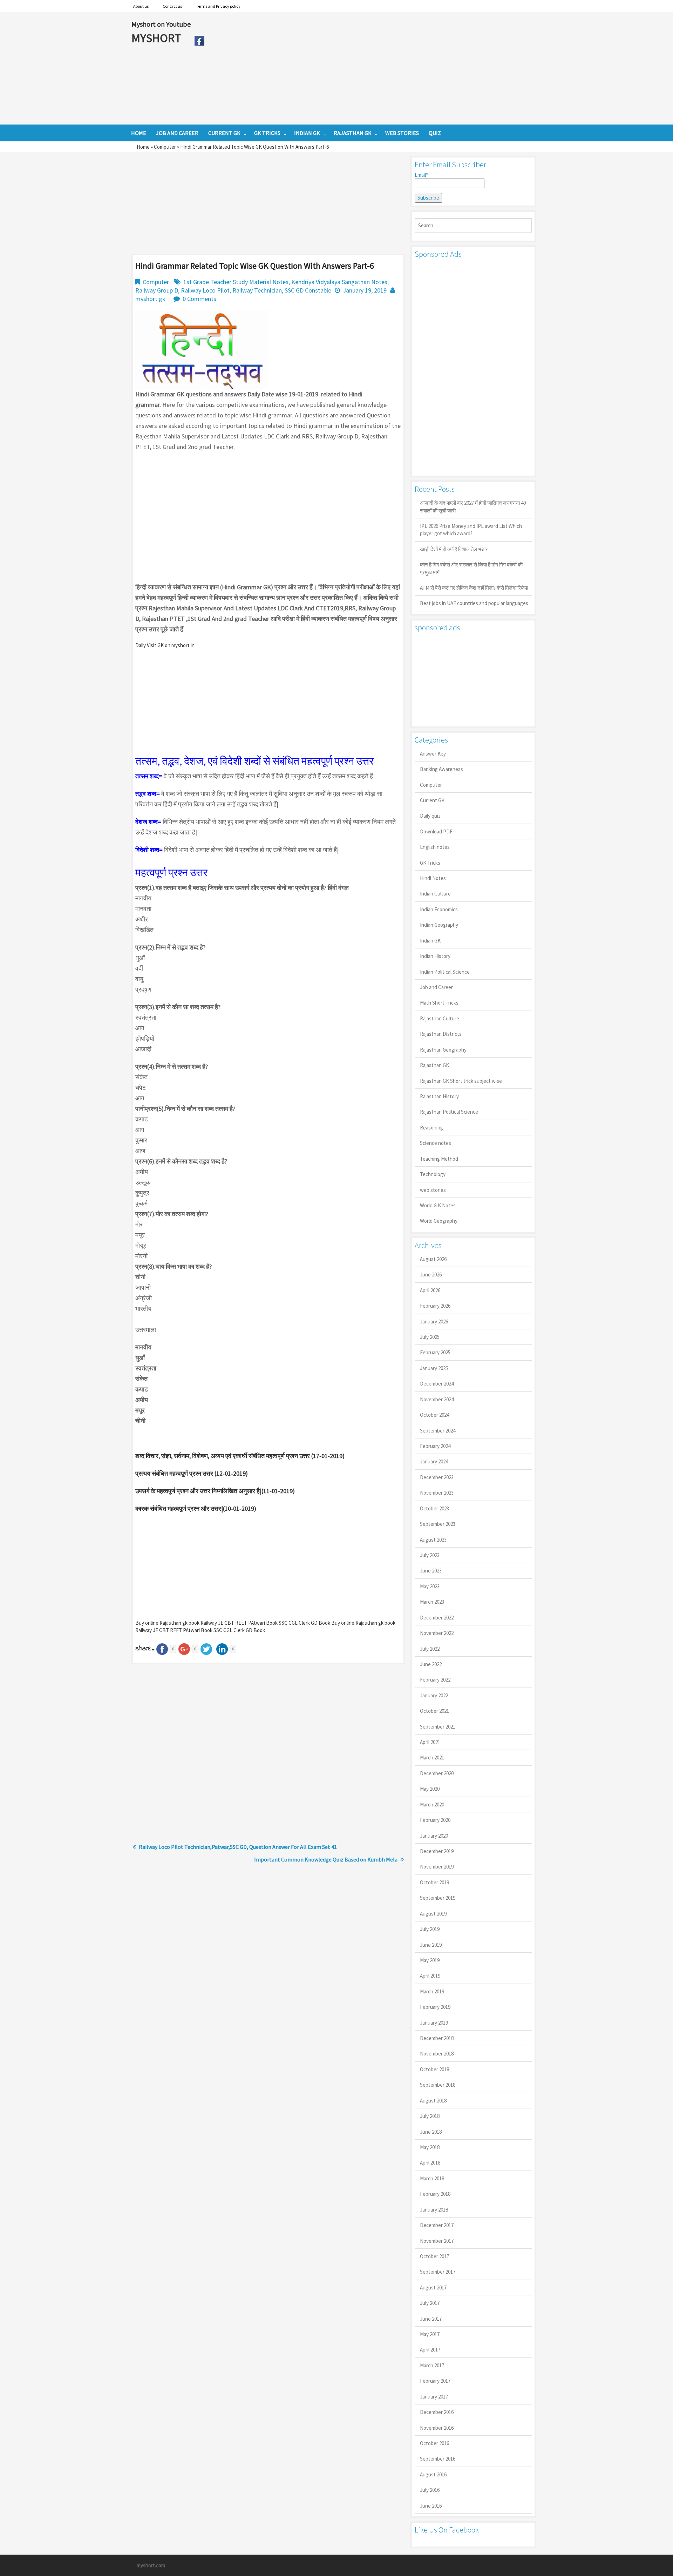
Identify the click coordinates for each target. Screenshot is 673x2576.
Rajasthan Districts (441, 1034)
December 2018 (437, 2038)
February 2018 (435, 2194)
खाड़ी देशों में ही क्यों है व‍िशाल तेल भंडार (454, 549)
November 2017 (437, 2241)
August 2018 (433, 2101)
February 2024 (435, 1446)
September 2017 (438, 2272)
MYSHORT (157, 38)
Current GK (432, 800)
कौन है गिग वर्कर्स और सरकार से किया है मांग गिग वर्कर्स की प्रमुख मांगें (471, 568)
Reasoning (431, 1128)
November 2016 (437, 2428)
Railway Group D (157, 290)
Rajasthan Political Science (449, 1112)
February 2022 (435, 1680)
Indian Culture (435, 894)
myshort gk (150, 299)
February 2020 (435, 1820)
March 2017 (432, 2365)
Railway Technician (257, 290)
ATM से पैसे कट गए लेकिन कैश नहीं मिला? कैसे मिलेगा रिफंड (474, 588)
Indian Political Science (445, 972)
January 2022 (434, 1695)
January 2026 (434, 1321)
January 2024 (434, 1461)
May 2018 (430, 2147)
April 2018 (430, 2163)
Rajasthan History (439, 1096)
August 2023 (433, 1540)
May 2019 (430, 1960)
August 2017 (433, 2287)
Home (143, 147)
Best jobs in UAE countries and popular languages (474, 603)
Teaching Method (439, 1159)
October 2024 (434, 1415)
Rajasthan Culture (440, 1018)
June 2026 (431, 1274)
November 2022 (437, 1633)
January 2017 (434, 2397)
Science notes (436, 1143)
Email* (421, 175)
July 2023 (430, 1555)
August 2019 (433, 1914)
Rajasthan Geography (443, 1050)
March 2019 (432, 1991)
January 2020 (434, 1836)
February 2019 (435, 2007)
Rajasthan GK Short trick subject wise (461, 1081)
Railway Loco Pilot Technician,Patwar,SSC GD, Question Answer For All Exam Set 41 (238, 1847)
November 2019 (437, 1867)
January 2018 (434, 2210)
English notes (435, 847)
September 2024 (438, 1431)
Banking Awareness (441, 769)
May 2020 (430, 1789)
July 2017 (430, 2303)
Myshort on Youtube (161, 24)
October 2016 (434, 2443)
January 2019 (434, 2023)
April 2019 (430, 1976)
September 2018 (438, 2085)
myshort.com (151, 2565)
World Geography (439, 1221)
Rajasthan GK (434, 1065)
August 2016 (433, 2474)
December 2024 (437, 1384)
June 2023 (431, 1571)
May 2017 (430, 2334)
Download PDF (436, 831)
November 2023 (437, 1493)
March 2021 (432, 1757)
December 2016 (437, 2412)
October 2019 (434, 1882)
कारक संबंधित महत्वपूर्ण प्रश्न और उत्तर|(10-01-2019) (196, 1508)
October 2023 (434, 1508)
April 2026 (430, 1290)
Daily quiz (430, 816)
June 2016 (431, 2506)
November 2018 (437, 2054)
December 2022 (437, 1618)
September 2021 (438, 1727)
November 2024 (437, 1399)
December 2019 (437, 1851)
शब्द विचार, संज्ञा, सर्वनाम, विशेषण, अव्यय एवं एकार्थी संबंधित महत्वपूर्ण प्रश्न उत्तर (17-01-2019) (240, 1456)
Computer (165, 147)
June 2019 (431, 1945)
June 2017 (431, 2319)
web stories (433, 1190)
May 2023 (430, 1586)
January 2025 (434, 1368)
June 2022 (431, 1664)
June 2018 (431, 2132)
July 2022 (430, 1649)
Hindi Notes (433, 878)
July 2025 (430, 1337)
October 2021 (434, 1711)
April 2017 (430, 2350)
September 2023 (438, 1524)
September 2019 (438, 1898)
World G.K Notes (438, 1205)
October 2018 (434, 2069)
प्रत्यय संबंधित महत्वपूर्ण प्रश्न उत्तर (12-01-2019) (192, 1473)
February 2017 (435, 2381)
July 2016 (430, 2490)
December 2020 (437, 1773)
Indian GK (430, 941)
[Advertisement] (375, 68)
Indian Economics (439, 909)
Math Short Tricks (439, 1003)
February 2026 (435, 1306)
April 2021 (430, 1742)
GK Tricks (430, 863)
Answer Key (433, 754)
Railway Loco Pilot (205, 290)
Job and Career (436, 987)
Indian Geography (439, 925)
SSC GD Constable (308, 290)
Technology (433, 1174)
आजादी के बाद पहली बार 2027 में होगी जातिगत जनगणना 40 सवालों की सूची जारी (473, 507)
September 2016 (438, 2459)
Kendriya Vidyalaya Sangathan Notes (339, 282)
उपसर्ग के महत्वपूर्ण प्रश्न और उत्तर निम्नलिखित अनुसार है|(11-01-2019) (215, 1491)
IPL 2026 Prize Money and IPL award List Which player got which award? (471, 530)
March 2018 (432, 2178)
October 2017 (434, 2256)
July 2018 (430, 2116)
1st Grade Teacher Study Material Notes (236, 282)
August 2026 (433, 1259)
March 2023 (432, 1602)
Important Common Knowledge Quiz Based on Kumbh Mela (326, 1859)
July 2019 (430, 1929)
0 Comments (199, 299)
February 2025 (435, 1352)
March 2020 (432, 1804)
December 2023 (437, 1477)
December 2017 (437, 2225)
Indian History (435, 956)
